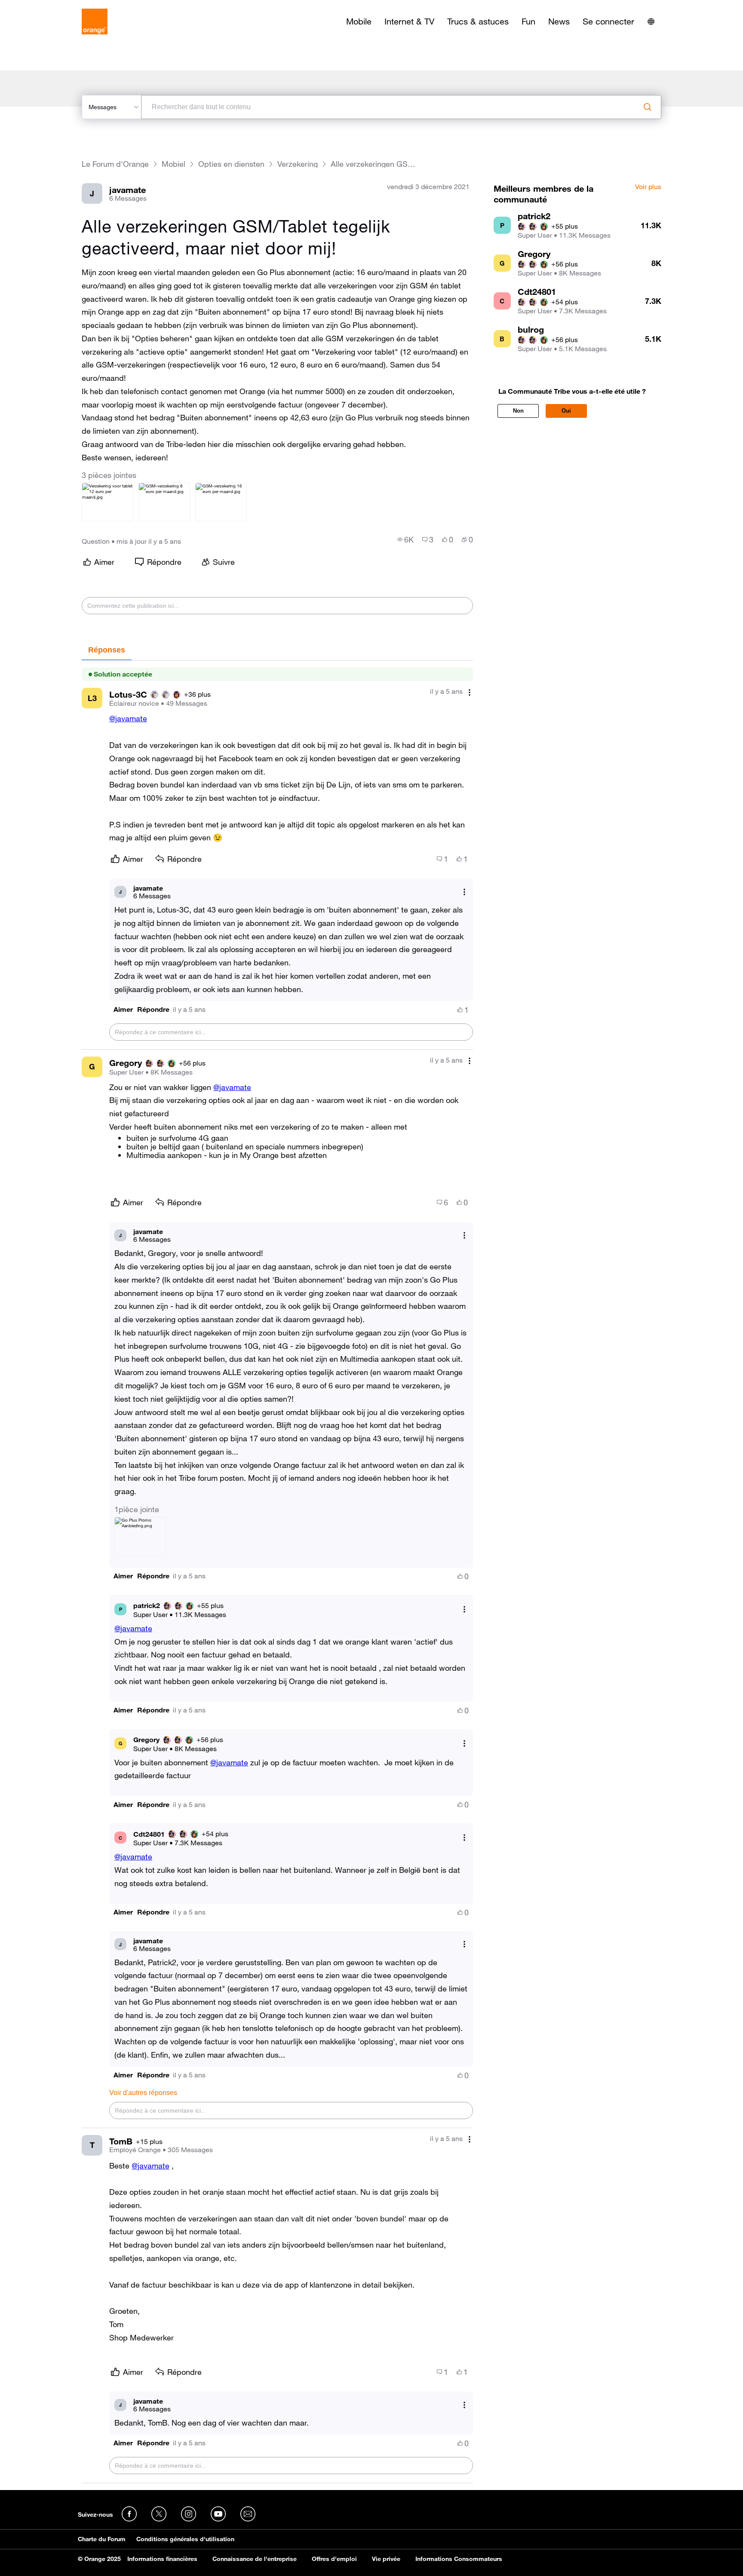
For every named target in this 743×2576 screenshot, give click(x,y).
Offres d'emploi (334, 2559)
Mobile (359, 21)
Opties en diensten (231, 164)
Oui (566, 411)
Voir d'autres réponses (143, 2093)
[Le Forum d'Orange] (95, 21)
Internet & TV (409, 21)
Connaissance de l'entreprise (255, 2559)
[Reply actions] (464, 892)
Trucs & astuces (478, 21)
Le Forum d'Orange (115, 164)
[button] (123, 1009)
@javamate (128, 718)
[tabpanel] (277, 1572)
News (559, 21)
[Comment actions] (470, 692)
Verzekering (298, 164)
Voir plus (648, 187)
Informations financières (162, 2559)
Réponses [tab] (107, 650)
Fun (528, 21)
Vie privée (386, 2559)
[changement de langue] (651, 21)
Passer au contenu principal (46, 6)
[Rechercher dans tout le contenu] (648, 107)
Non (518, 411)
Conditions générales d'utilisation (185, 2539)
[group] (405, 539)
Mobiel (173, 164)
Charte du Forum (102, 2539)
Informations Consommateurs (459, 2559)
